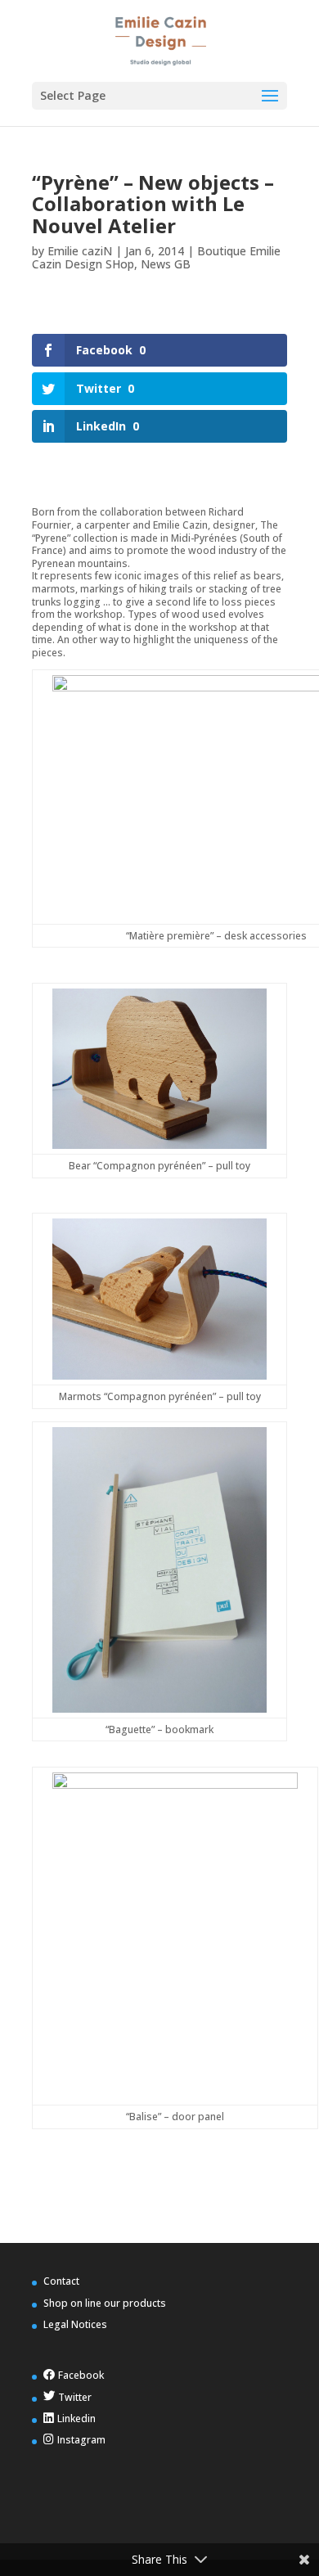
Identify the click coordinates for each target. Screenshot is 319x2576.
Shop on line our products (105, 2303)
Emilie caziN (80, 251)
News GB (166, 264)
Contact (61, 2281)
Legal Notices (75, 2324)
